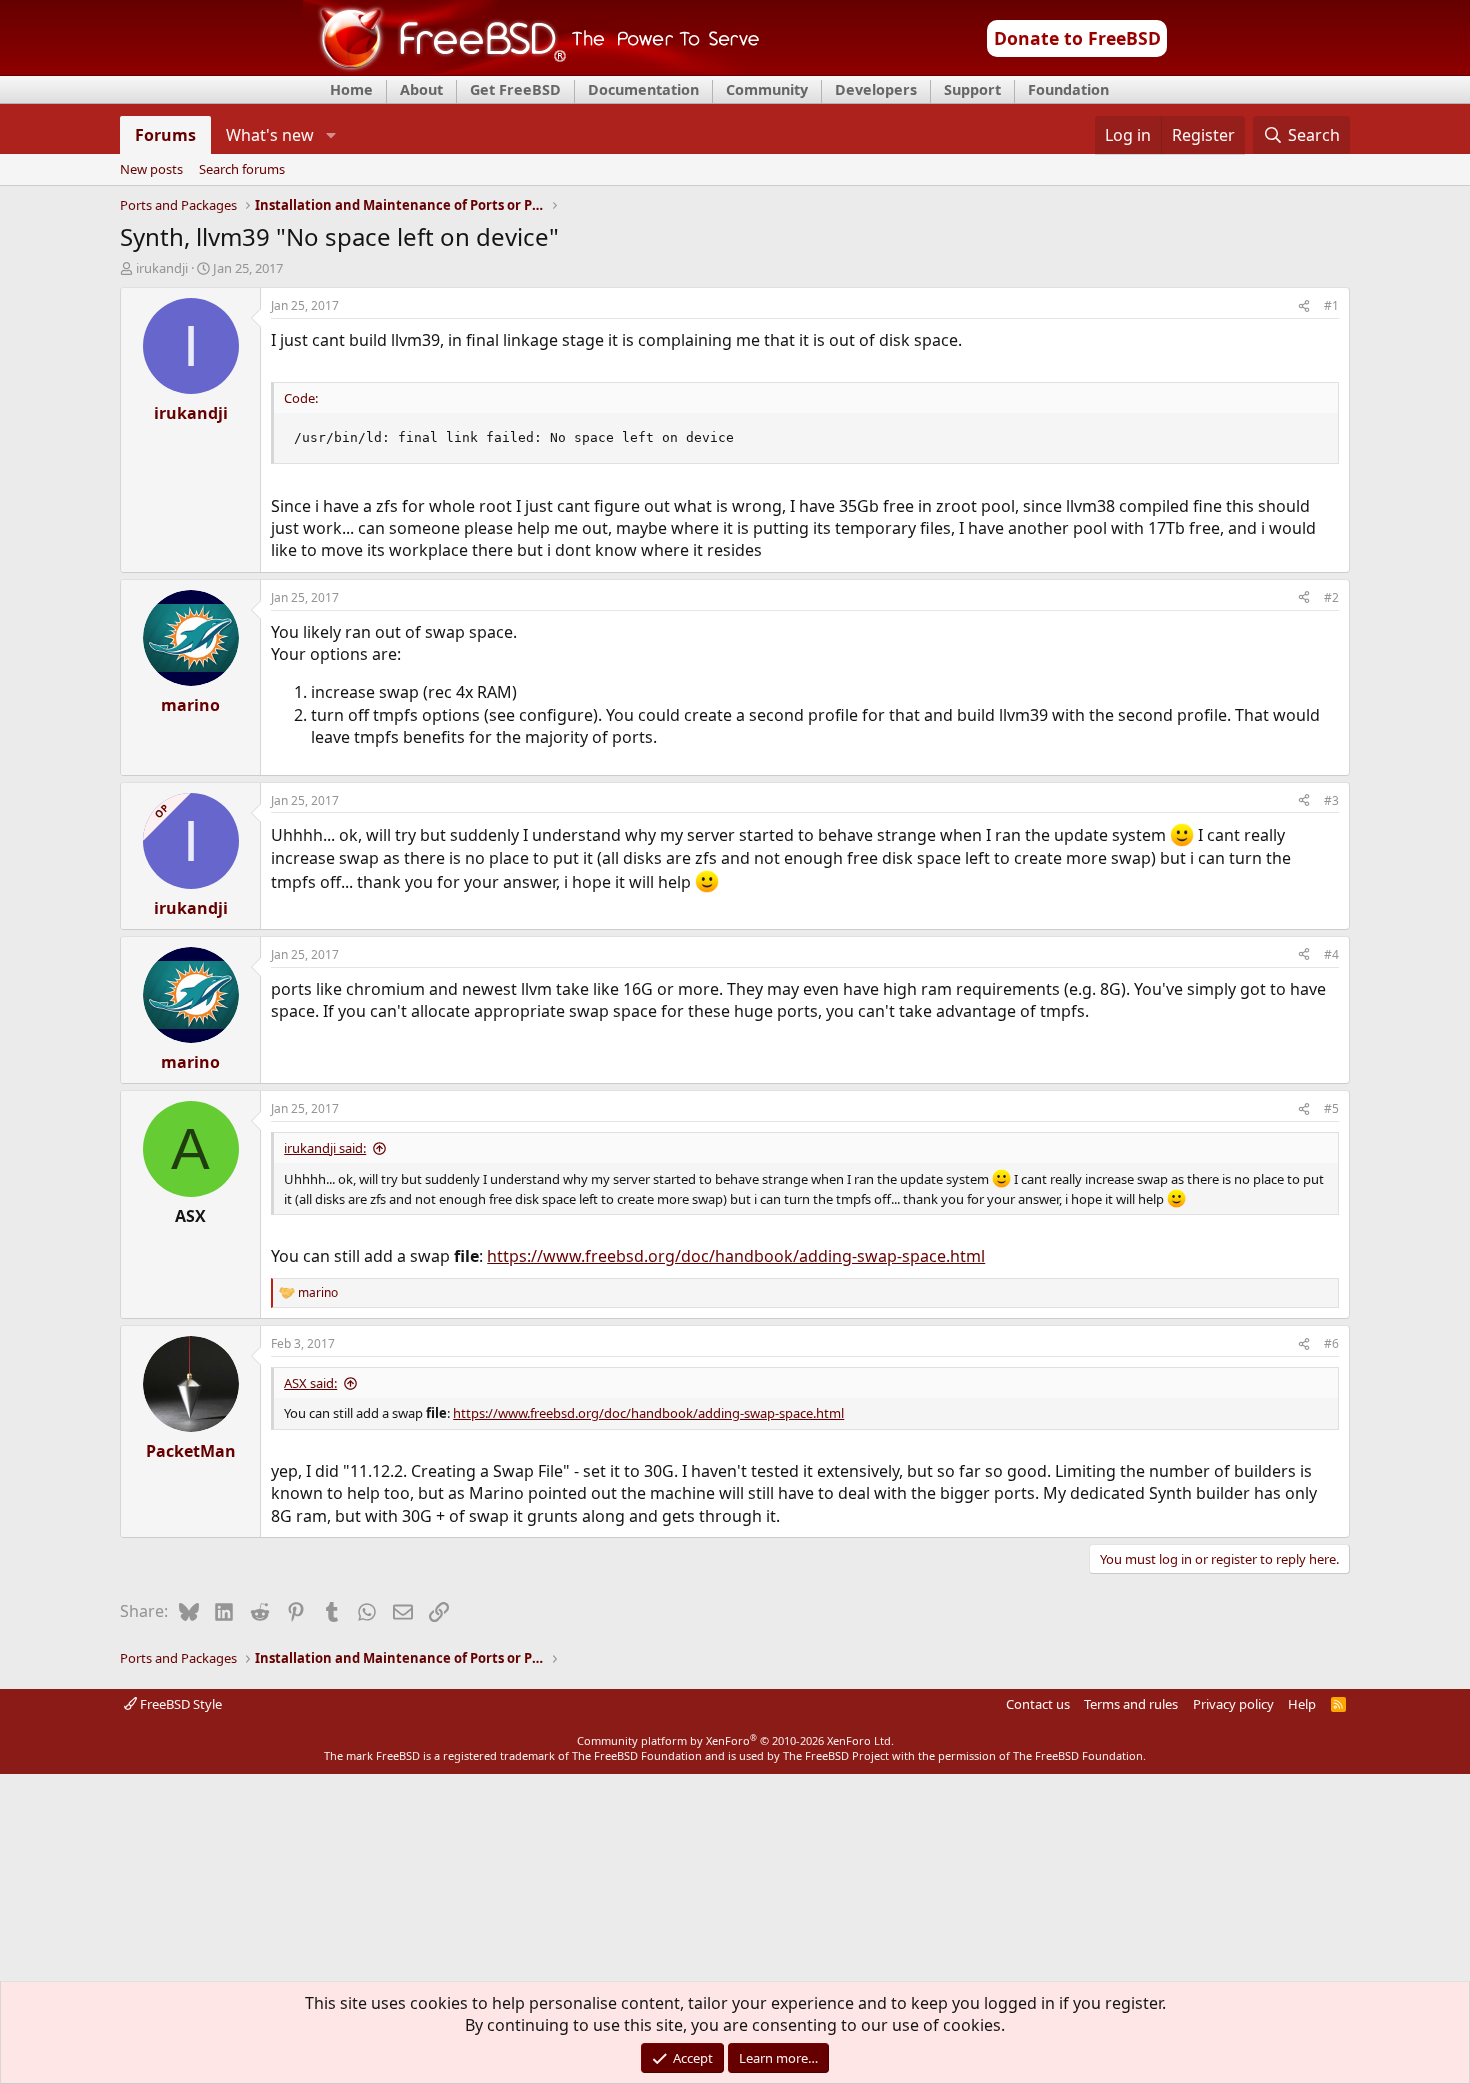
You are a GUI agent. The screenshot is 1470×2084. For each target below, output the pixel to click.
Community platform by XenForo (735, 1740)
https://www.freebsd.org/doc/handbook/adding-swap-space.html (736, 1256)
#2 (1331, 597)
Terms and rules (1131, 1704)
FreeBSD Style (179, 1704)
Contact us (1038, 1704)
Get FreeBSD (515, 89)
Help (1302, 1704)
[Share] (1304, 306)
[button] (330, 135)
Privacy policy (1233, 1704)
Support (972, 89)
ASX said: (310, 1383)
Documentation (643, 89)
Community (767, 89)
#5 (1331, 1108)
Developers (876, 89)
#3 (1331, 800)
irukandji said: (325, 1148)
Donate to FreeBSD (1077, 38)
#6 (1331, 1343)
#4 (1331, 954)
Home (351, 89)
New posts (151, 170)
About (421, 89)
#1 (1331, 305)
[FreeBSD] (531, 69)
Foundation (1068, 89)
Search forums (242, 170)
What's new (270, 135)
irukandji (162, 268)
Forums (165, 135)
